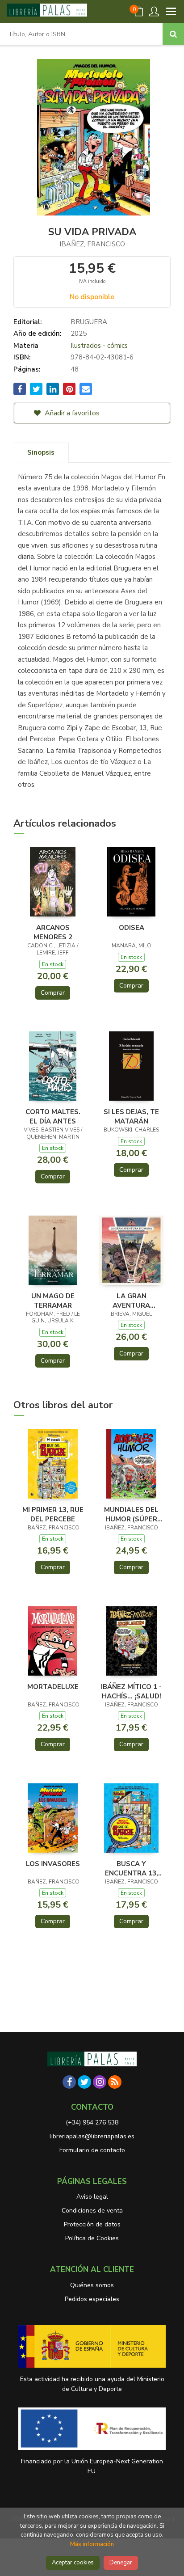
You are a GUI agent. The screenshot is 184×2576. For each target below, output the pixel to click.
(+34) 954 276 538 (92, 2122)
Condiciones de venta (92, 2211)
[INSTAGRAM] (100, 2082)
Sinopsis (41, 452)
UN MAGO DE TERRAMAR (53, 1301)
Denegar (121, 2563)
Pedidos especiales (92, 2299)
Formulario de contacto (92, 2150)
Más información (92, 2544)
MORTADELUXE (53, 1687)
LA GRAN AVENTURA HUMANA (131, 1301)
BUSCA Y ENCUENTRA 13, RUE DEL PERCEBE (131, 1868)
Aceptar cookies (73, 2563)
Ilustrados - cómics (99, 346)
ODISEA (132, 928)
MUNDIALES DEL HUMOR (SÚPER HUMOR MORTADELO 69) (132, 1514)
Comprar (53, 993)
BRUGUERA (89, 322)
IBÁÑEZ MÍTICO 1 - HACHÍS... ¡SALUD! (131, 1691)
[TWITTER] (84, 2082)
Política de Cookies (92, 2238)
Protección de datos (92, 2224)
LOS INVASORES (53, 1864)
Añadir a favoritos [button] (71, 413)
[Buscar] (173, 34)
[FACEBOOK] (69, 2082)
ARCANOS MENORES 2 (53, 932)
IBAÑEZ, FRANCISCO (92, 244)
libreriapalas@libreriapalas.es (92, 2136)
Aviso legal (92, 2197)
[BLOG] (115, 2082)
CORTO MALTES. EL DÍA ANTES (53, 1116)
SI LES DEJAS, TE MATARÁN (131, 1116)
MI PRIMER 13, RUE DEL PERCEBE (53, 1514)
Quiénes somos (92, 2285)
